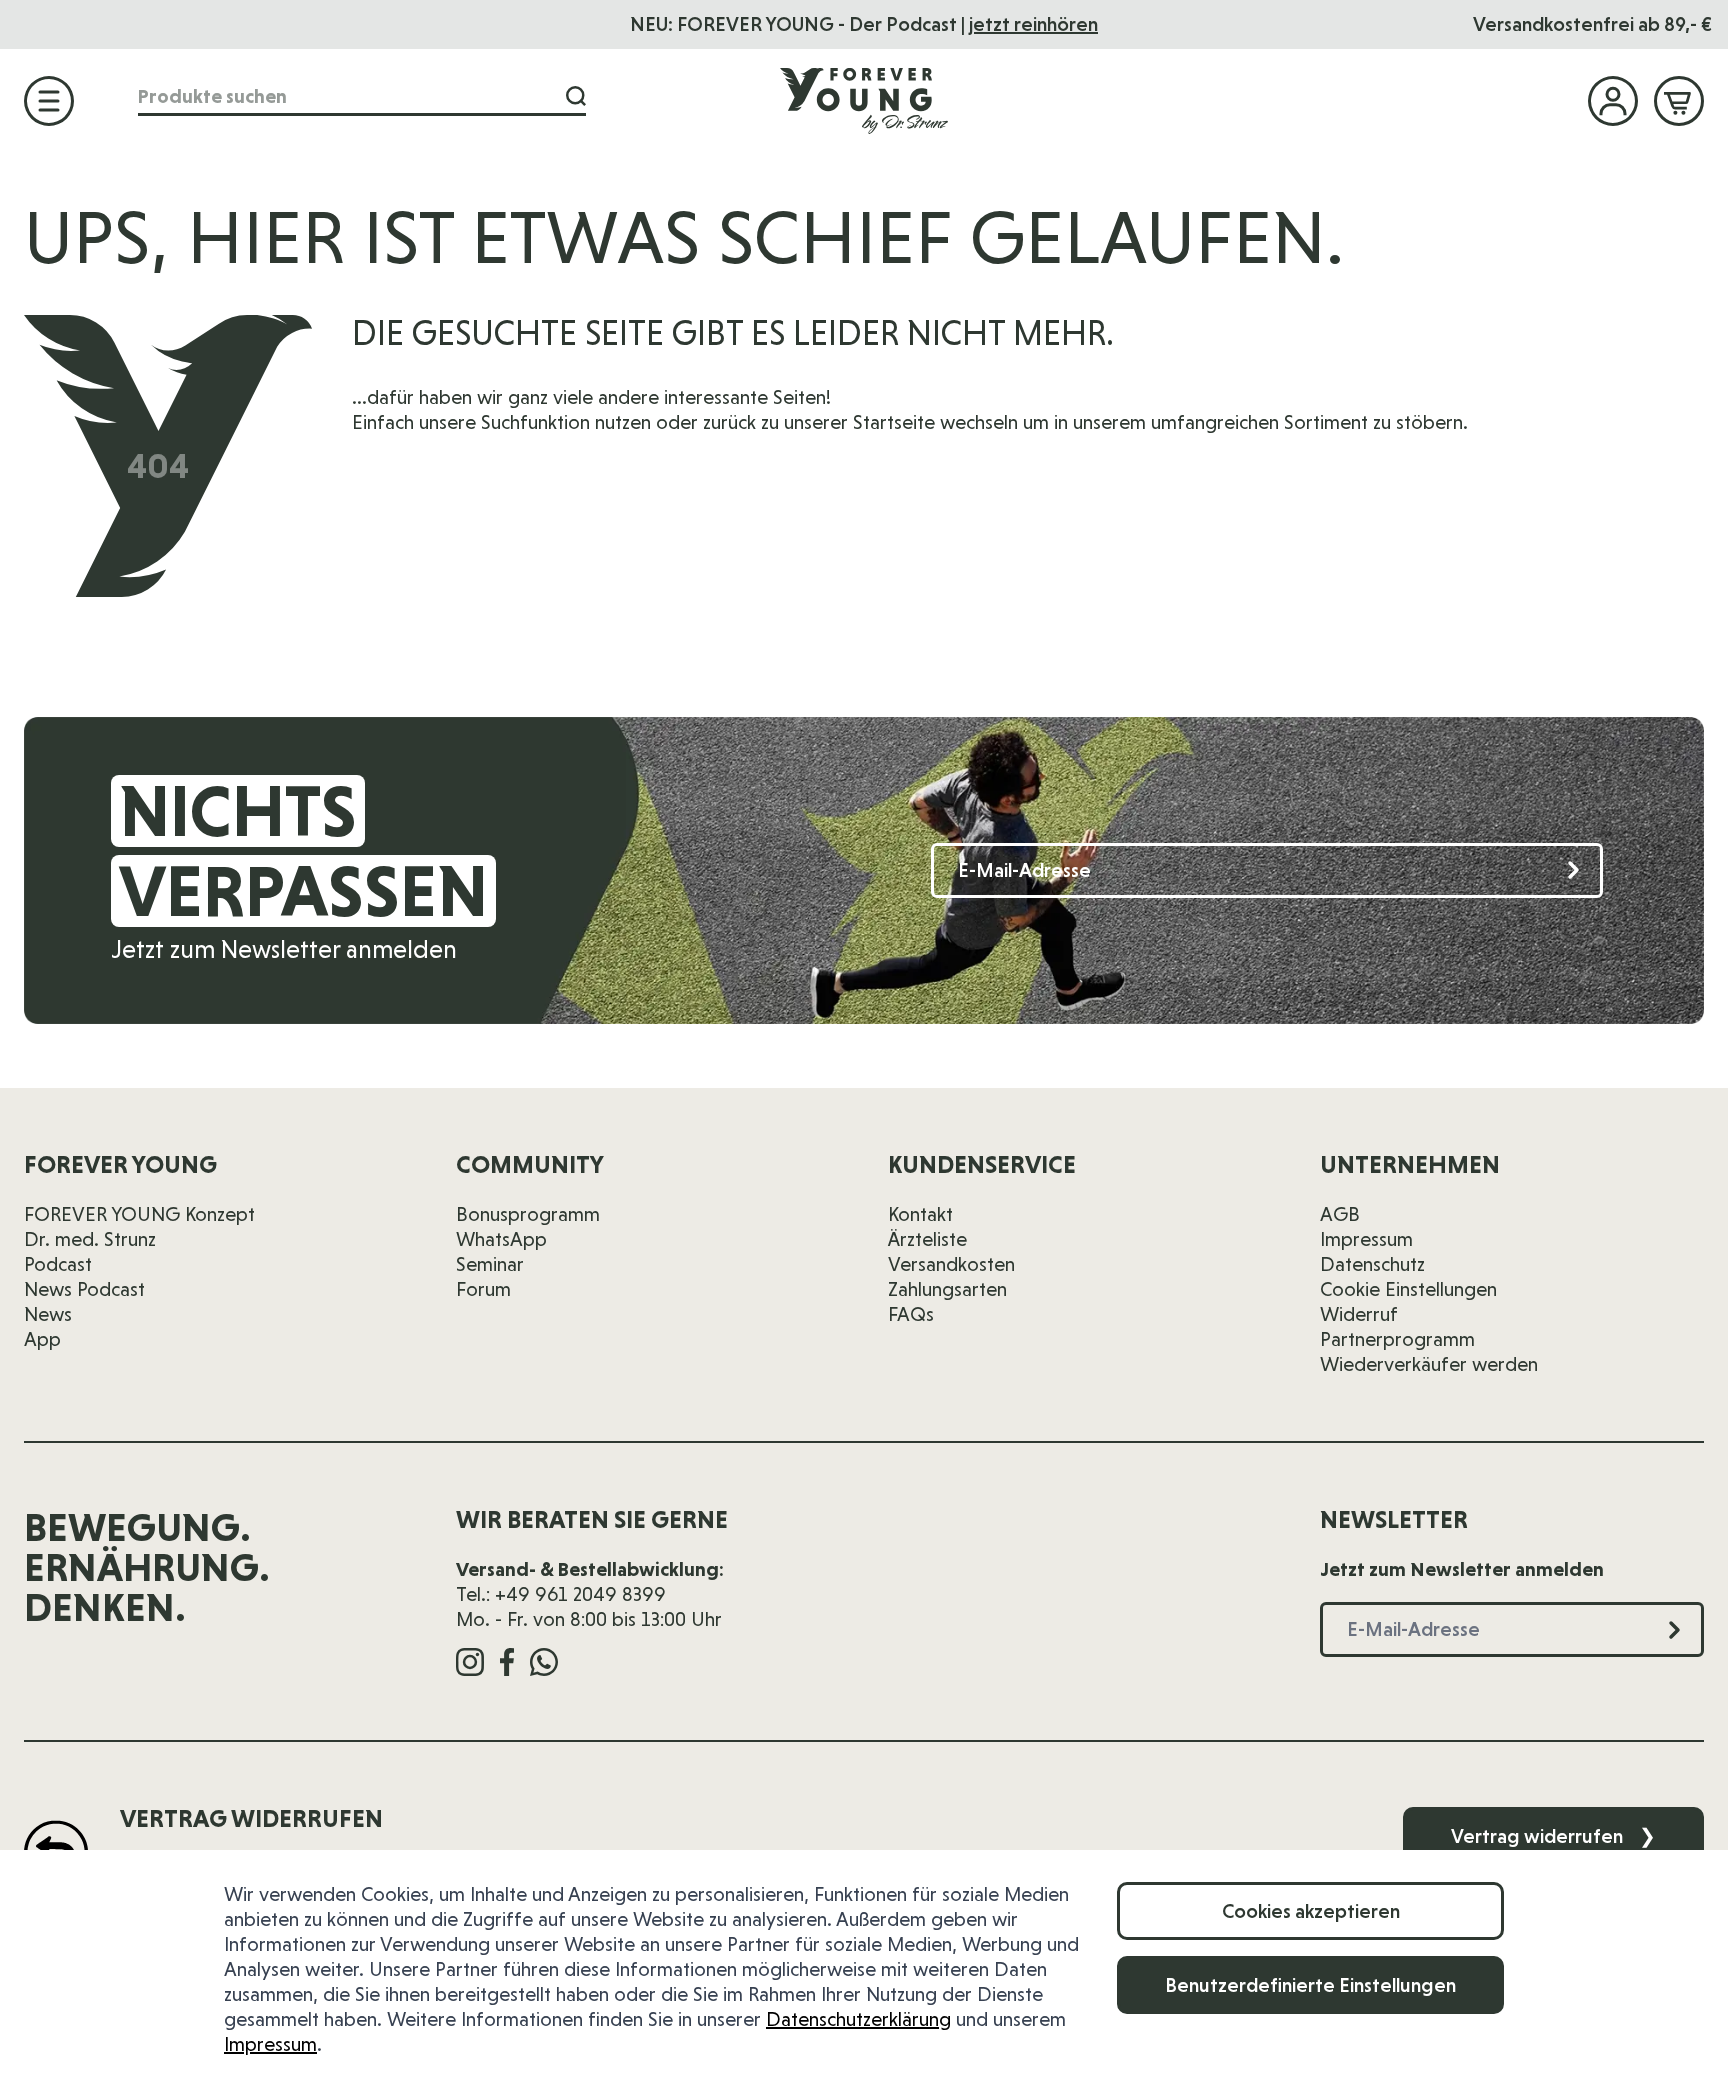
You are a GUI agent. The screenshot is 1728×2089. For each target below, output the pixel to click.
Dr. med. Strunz (90, 1239)
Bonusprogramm (528, 1214)
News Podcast (84, 1289)
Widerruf (1359, 1314)
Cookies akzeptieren (1311, 1911)
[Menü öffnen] (49, 101)
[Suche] (576, 96)
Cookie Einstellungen (1408, 1289)
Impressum (270, 2044)
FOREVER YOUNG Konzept (139, 1214)
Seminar (490, 1264)
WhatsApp (501, 1239)
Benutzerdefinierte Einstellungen (1310, 1985)
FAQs (911, 1314)
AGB (1340, 1214)
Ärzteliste (927, 1239)
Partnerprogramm (1397, 1339)
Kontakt (920, 1214)
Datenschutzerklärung (858, 2019)
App (42, 1339)
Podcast (58, 1264)
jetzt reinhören (1033, 24)
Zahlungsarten (947, 1289)
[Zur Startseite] (864, 100)
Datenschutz (1372, 1264)
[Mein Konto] (1613, 101)
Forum (483, 1289)
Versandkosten (951, 1264)
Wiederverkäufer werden (1429, 1364)
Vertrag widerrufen (1553, 1836)
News (48, 1314)
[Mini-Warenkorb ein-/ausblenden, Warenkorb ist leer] (1679, 101)
